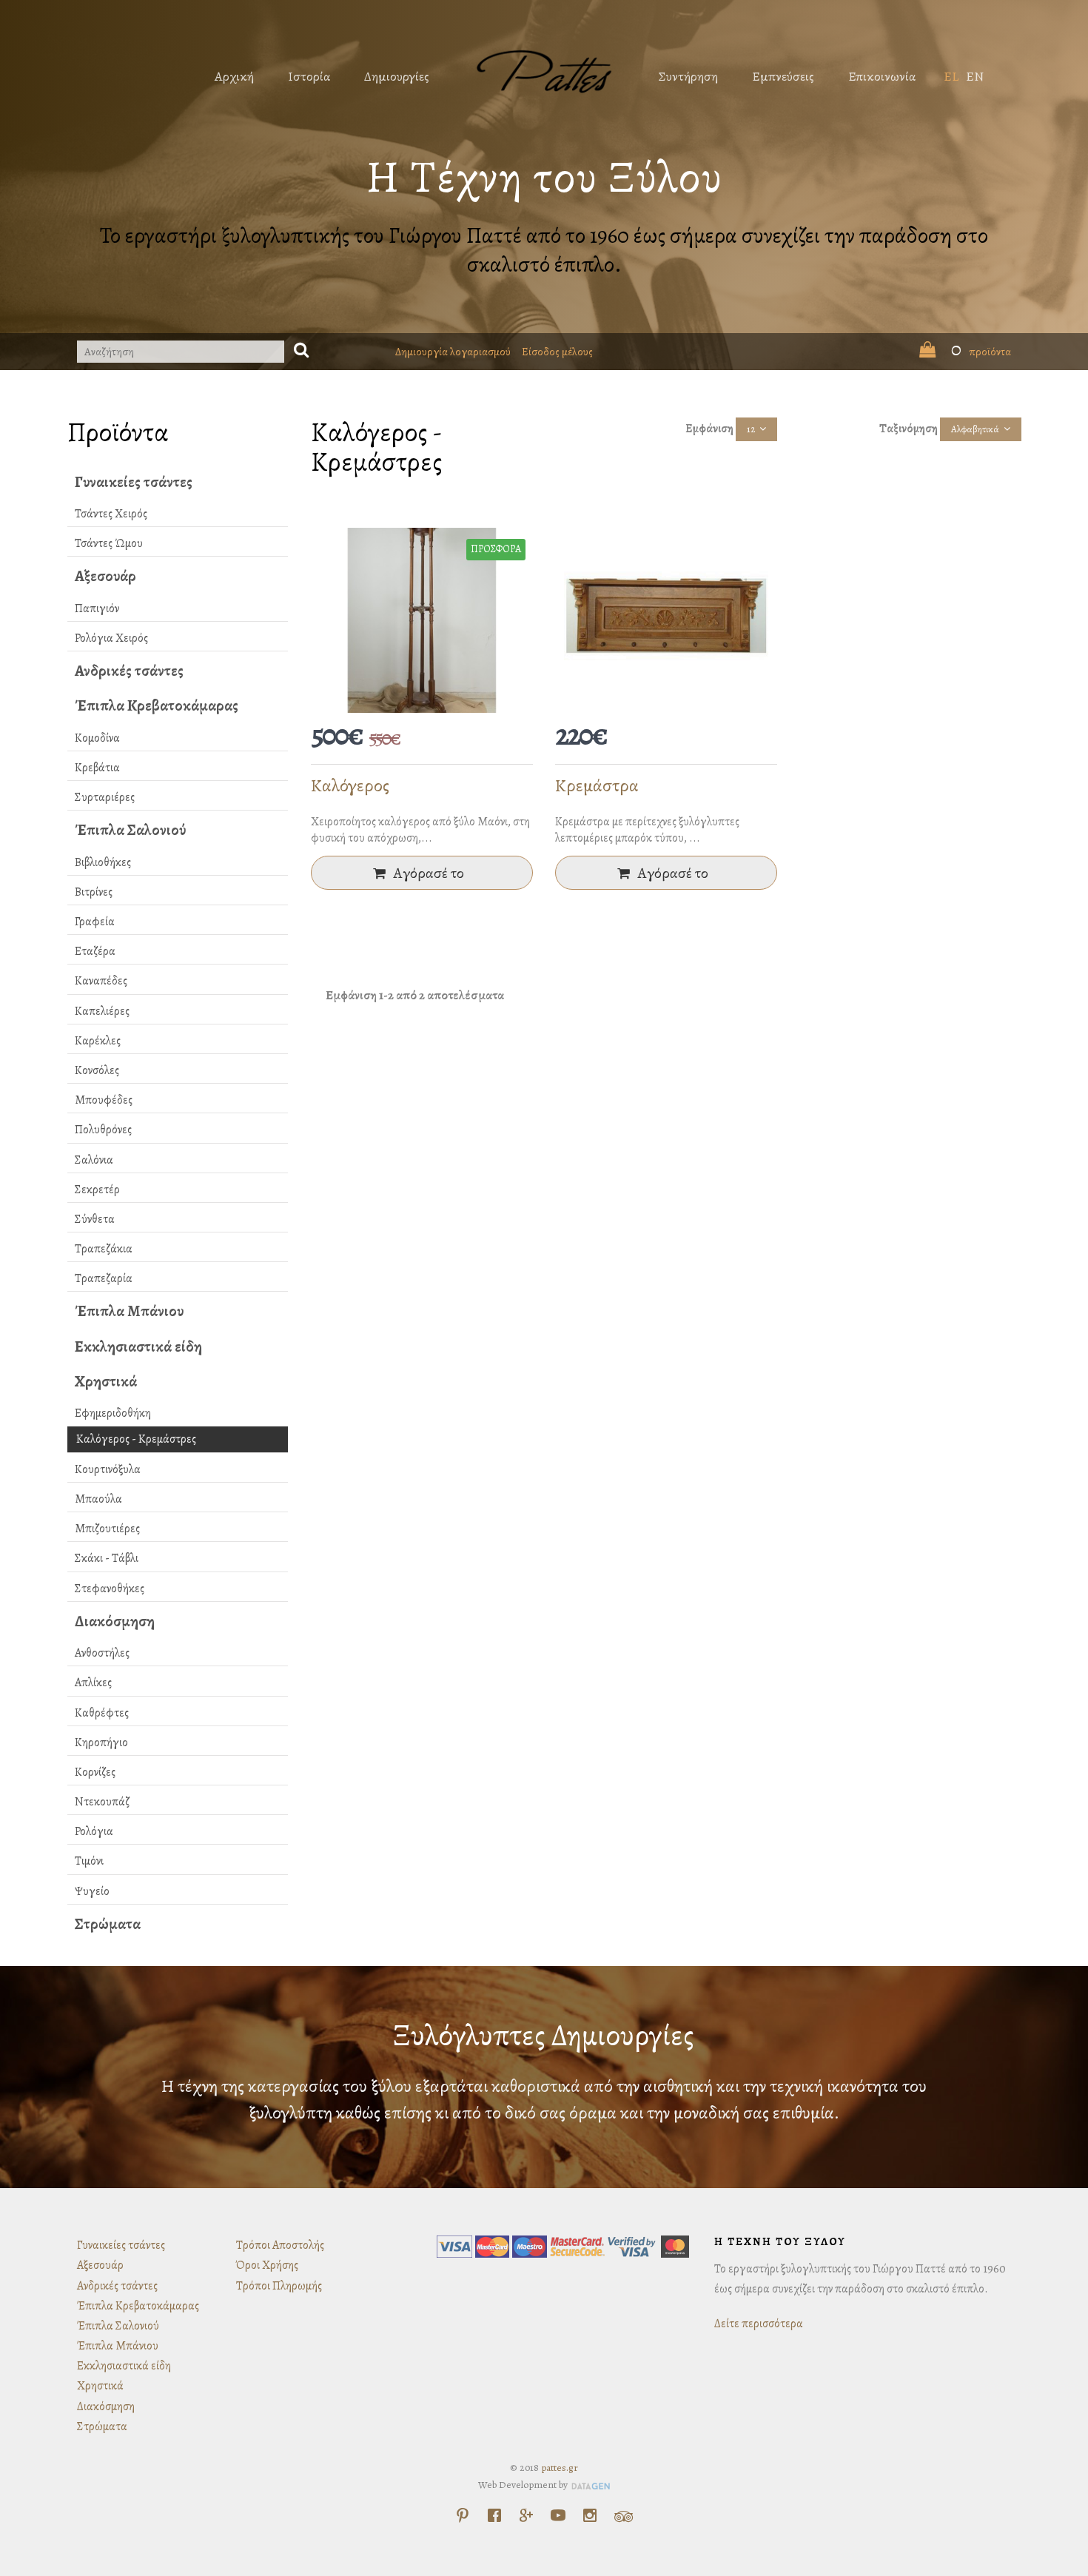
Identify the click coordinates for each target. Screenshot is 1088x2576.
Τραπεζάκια (104, 1249)
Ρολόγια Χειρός (111, 638)
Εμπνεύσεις (783, 76)
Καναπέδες (101, 981)
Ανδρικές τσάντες (129, 671)
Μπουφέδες (104, 1100)
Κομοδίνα (97, 738)
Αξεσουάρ (105, 576)
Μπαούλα (98, 1499)
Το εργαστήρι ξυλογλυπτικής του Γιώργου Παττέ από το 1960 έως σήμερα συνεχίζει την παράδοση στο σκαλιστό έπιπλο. (544, 250)
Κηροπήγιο (101, 1743)
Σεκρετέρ (97, 1190)
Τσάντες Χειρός (111, 514)
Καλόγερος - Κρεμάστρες (136, 1439)
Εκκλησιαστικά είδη (138, 1346)
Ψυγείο (92, 1891)
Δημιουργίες (397, 76)
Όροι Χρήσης (267, 2265)
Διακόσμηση (115, 1621)
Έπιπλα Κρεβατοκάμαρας (157, 705)
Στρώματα (108, 1924)
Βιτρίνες (94, 892)
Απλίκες (93, 1683)
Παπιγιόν (97, 608)
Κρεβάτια (97, 768)
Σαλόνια (94, 1160)
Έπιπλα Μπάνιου (129, 1311)
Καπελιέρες (102, 1011)
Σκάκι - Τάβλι (107, 1558)
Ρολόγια (94, 1831)
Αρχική (234, 76)
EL (951, 76)
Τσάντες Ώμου (109, 543)
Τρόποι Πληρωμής (279, 2286)
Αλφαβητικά (975, 429)
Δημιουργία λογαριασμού (453, 352)
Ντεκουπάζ (102, 1802)
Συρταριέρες (105, 797)
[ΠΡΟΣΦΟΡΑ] (422, 620)
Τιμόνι (89, 1861)
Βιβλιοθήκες (103, 862)
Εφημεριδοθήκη (113, 1413)
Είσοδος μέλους (557, 352)
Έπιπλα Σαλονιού (130, 830)
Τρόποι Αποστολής (280, 2245)
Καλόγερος (350, 785)
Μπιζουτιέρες (107, 1529)
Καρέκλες (98, 1041)
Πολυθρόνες (103, 1130)
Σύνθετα (95, 1219)
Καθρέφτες (102, 1713)
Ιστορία (309, 76)
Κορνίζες (95, 1772)
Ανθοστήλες (102, 1653)
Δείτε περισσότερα (759, 2324)
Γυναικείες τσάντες (134, 482)
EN (975, 76)
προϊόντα (981, 352)
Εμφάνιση (709, 429)
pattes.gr (560, 2468)
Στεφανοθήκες (110, 1589)
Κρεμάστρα (597, 785)
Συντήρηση (688, 76)
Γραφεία (95, 922)
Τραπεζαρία (104, 1278)
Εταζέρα (95, 951)
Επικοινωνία (882, 76)
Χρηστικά (106, 1381)
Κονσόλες (97, 1070)
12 (751, 429)
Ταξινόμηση (909, 429)
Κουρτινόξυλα (108, 1469)
